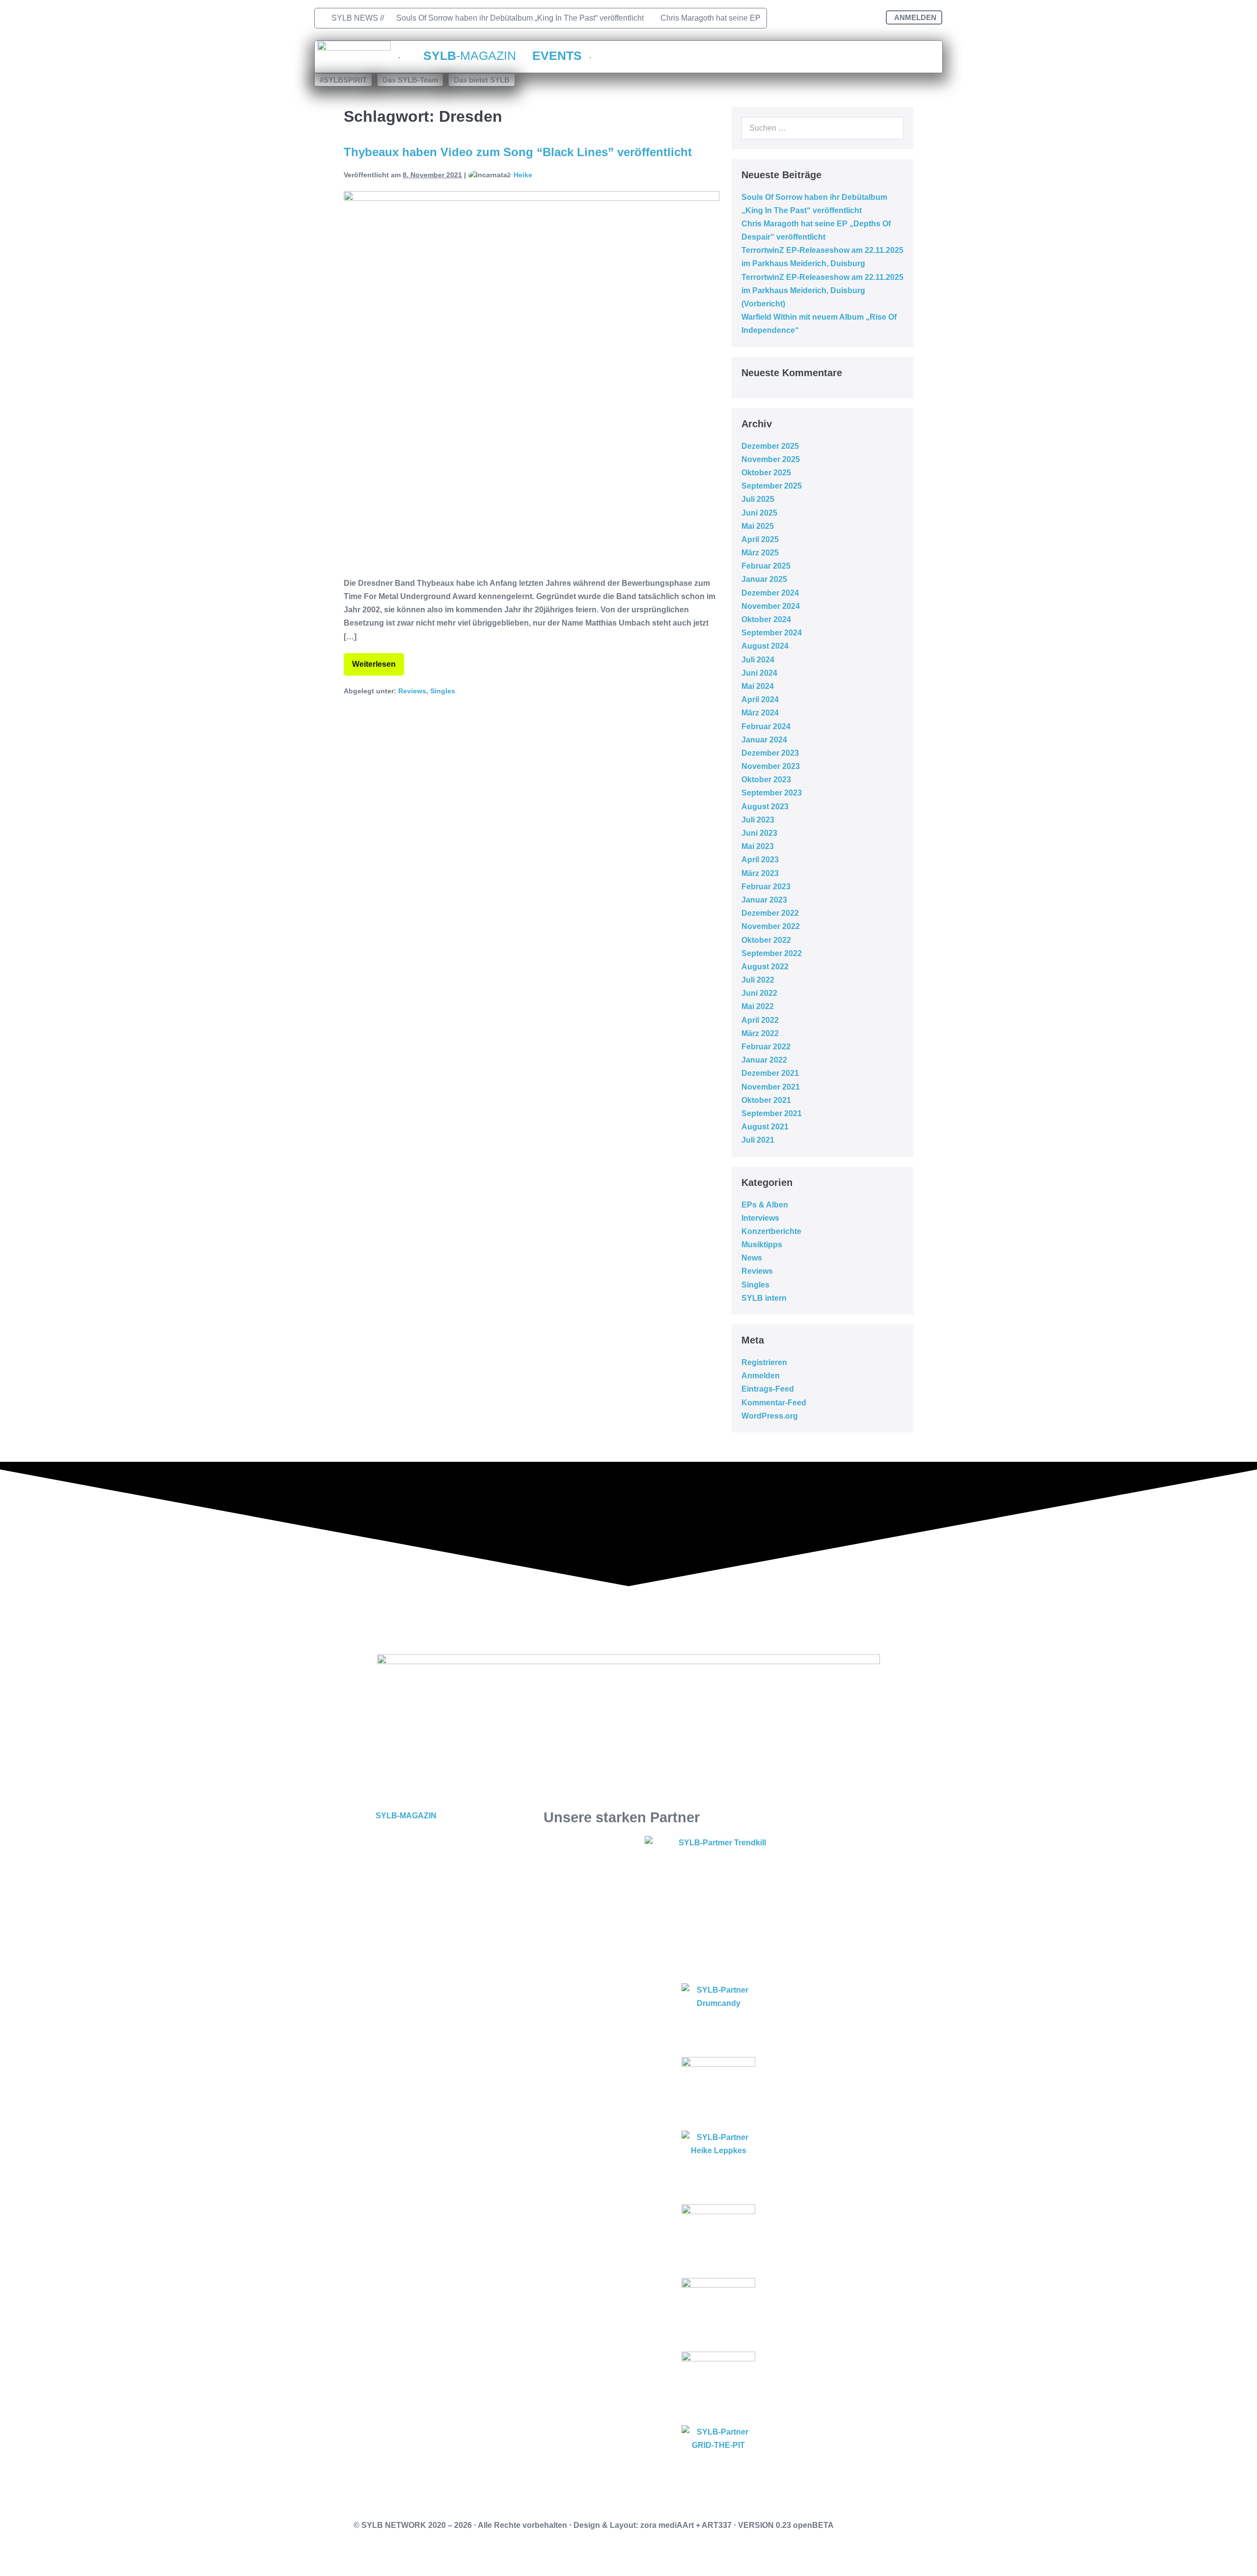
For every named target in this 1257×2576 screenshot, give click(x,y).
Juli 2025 (758, 499)
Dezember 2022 (770, 913)
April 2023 (760, 860)
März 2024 (760, 713)
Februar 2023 (766, 887)
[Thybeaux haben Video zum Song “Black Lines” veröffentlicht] (532, 379)
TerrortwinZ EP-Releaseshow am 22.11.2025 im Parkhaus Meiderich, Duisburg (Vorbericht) (822, 290)
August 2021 (765, 1127)
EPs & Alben (765, 1205)
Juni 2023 (759, 833)
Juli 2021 (758, 1140)
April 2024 (760, 699)
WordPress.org (770, 1416)
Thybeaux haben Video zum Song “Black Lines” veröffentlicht (518, 152)
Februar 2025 (766, 566)
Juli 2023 (758, 820)
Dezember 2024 (770, 593)
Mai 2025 (758, 526)
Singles (443, 691)
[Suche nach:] (822, 128)
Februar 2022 (766, 1047)
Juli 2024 (758, 660)
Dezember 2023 (770, 753)
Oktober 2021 (766, 1100)
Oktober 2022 (766, 940)
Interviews (760, 1218)
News (752, 1258)
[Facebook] (786, 18)
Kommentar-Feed (774, 1403)
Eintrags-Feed (768, 1389)
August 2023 (765, 807)
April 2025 (760, 539)
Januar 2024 (764, 740)
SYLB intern (764, 1298)
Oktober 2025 (766, 473)
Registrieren (764, 1362)
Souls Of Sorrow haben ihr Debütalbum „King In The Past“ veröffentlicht (520, 18)
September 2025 (772, 486)
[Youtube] (840, 18)
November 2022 (771, 926)
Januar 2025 (764, 579)
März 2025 (760, 553)
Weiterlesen (378, 661)
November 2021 (771, 1087)
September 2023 (772, 793)
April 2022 (760, 1020)
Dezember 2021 (770, 1073)
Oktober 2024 (766, 619)
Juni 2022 (759, 993)
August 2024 (765, 646)
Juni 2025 (759, 513)
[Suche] (891, 128)
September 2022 (772, 953)
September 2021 (772, 1113)
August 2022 (765, 967)
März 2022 (760, 1033)
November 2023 (771, 766)
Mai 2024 (758, 686)
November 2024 (771, 606)
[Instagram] (813, 18)
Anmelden (761, 1376)
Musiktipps (762, 1245)
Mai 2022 (758, 1006)
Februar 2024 (766, 726)
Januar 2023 (764, 900)
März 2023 (760, 873)
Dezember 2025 (770, 446)
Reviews (412, 691)
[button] (343, 80)
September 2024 (772, 633)
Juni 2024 (759, 673)
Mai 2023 (758, 846)
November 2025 (771, 459)
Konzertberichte (771, 1231)
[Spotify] (867, 18)
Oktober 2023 (766, 780)
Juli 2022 (758, 980)
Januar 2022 (764, 1060)
